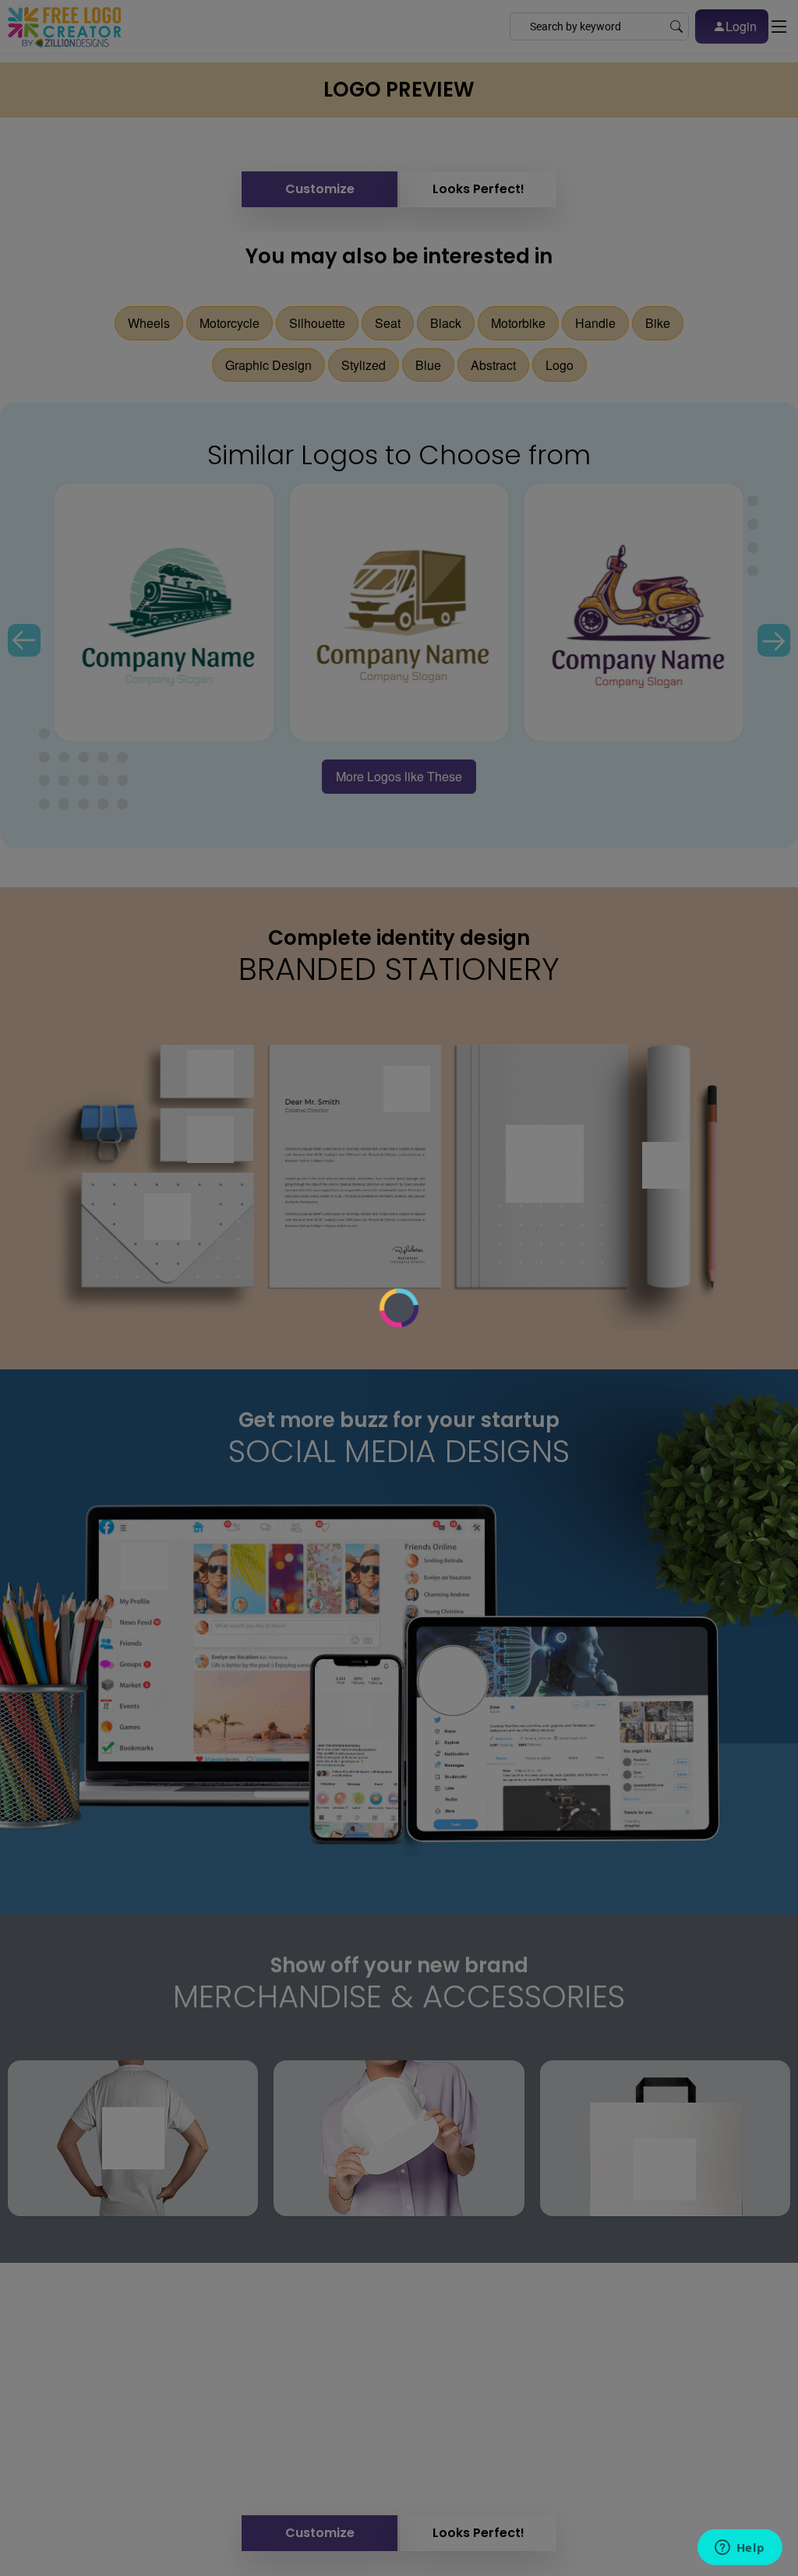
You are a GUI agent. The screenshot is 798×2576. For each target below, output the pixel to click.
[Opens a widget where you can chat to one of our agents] (740, 2549)
